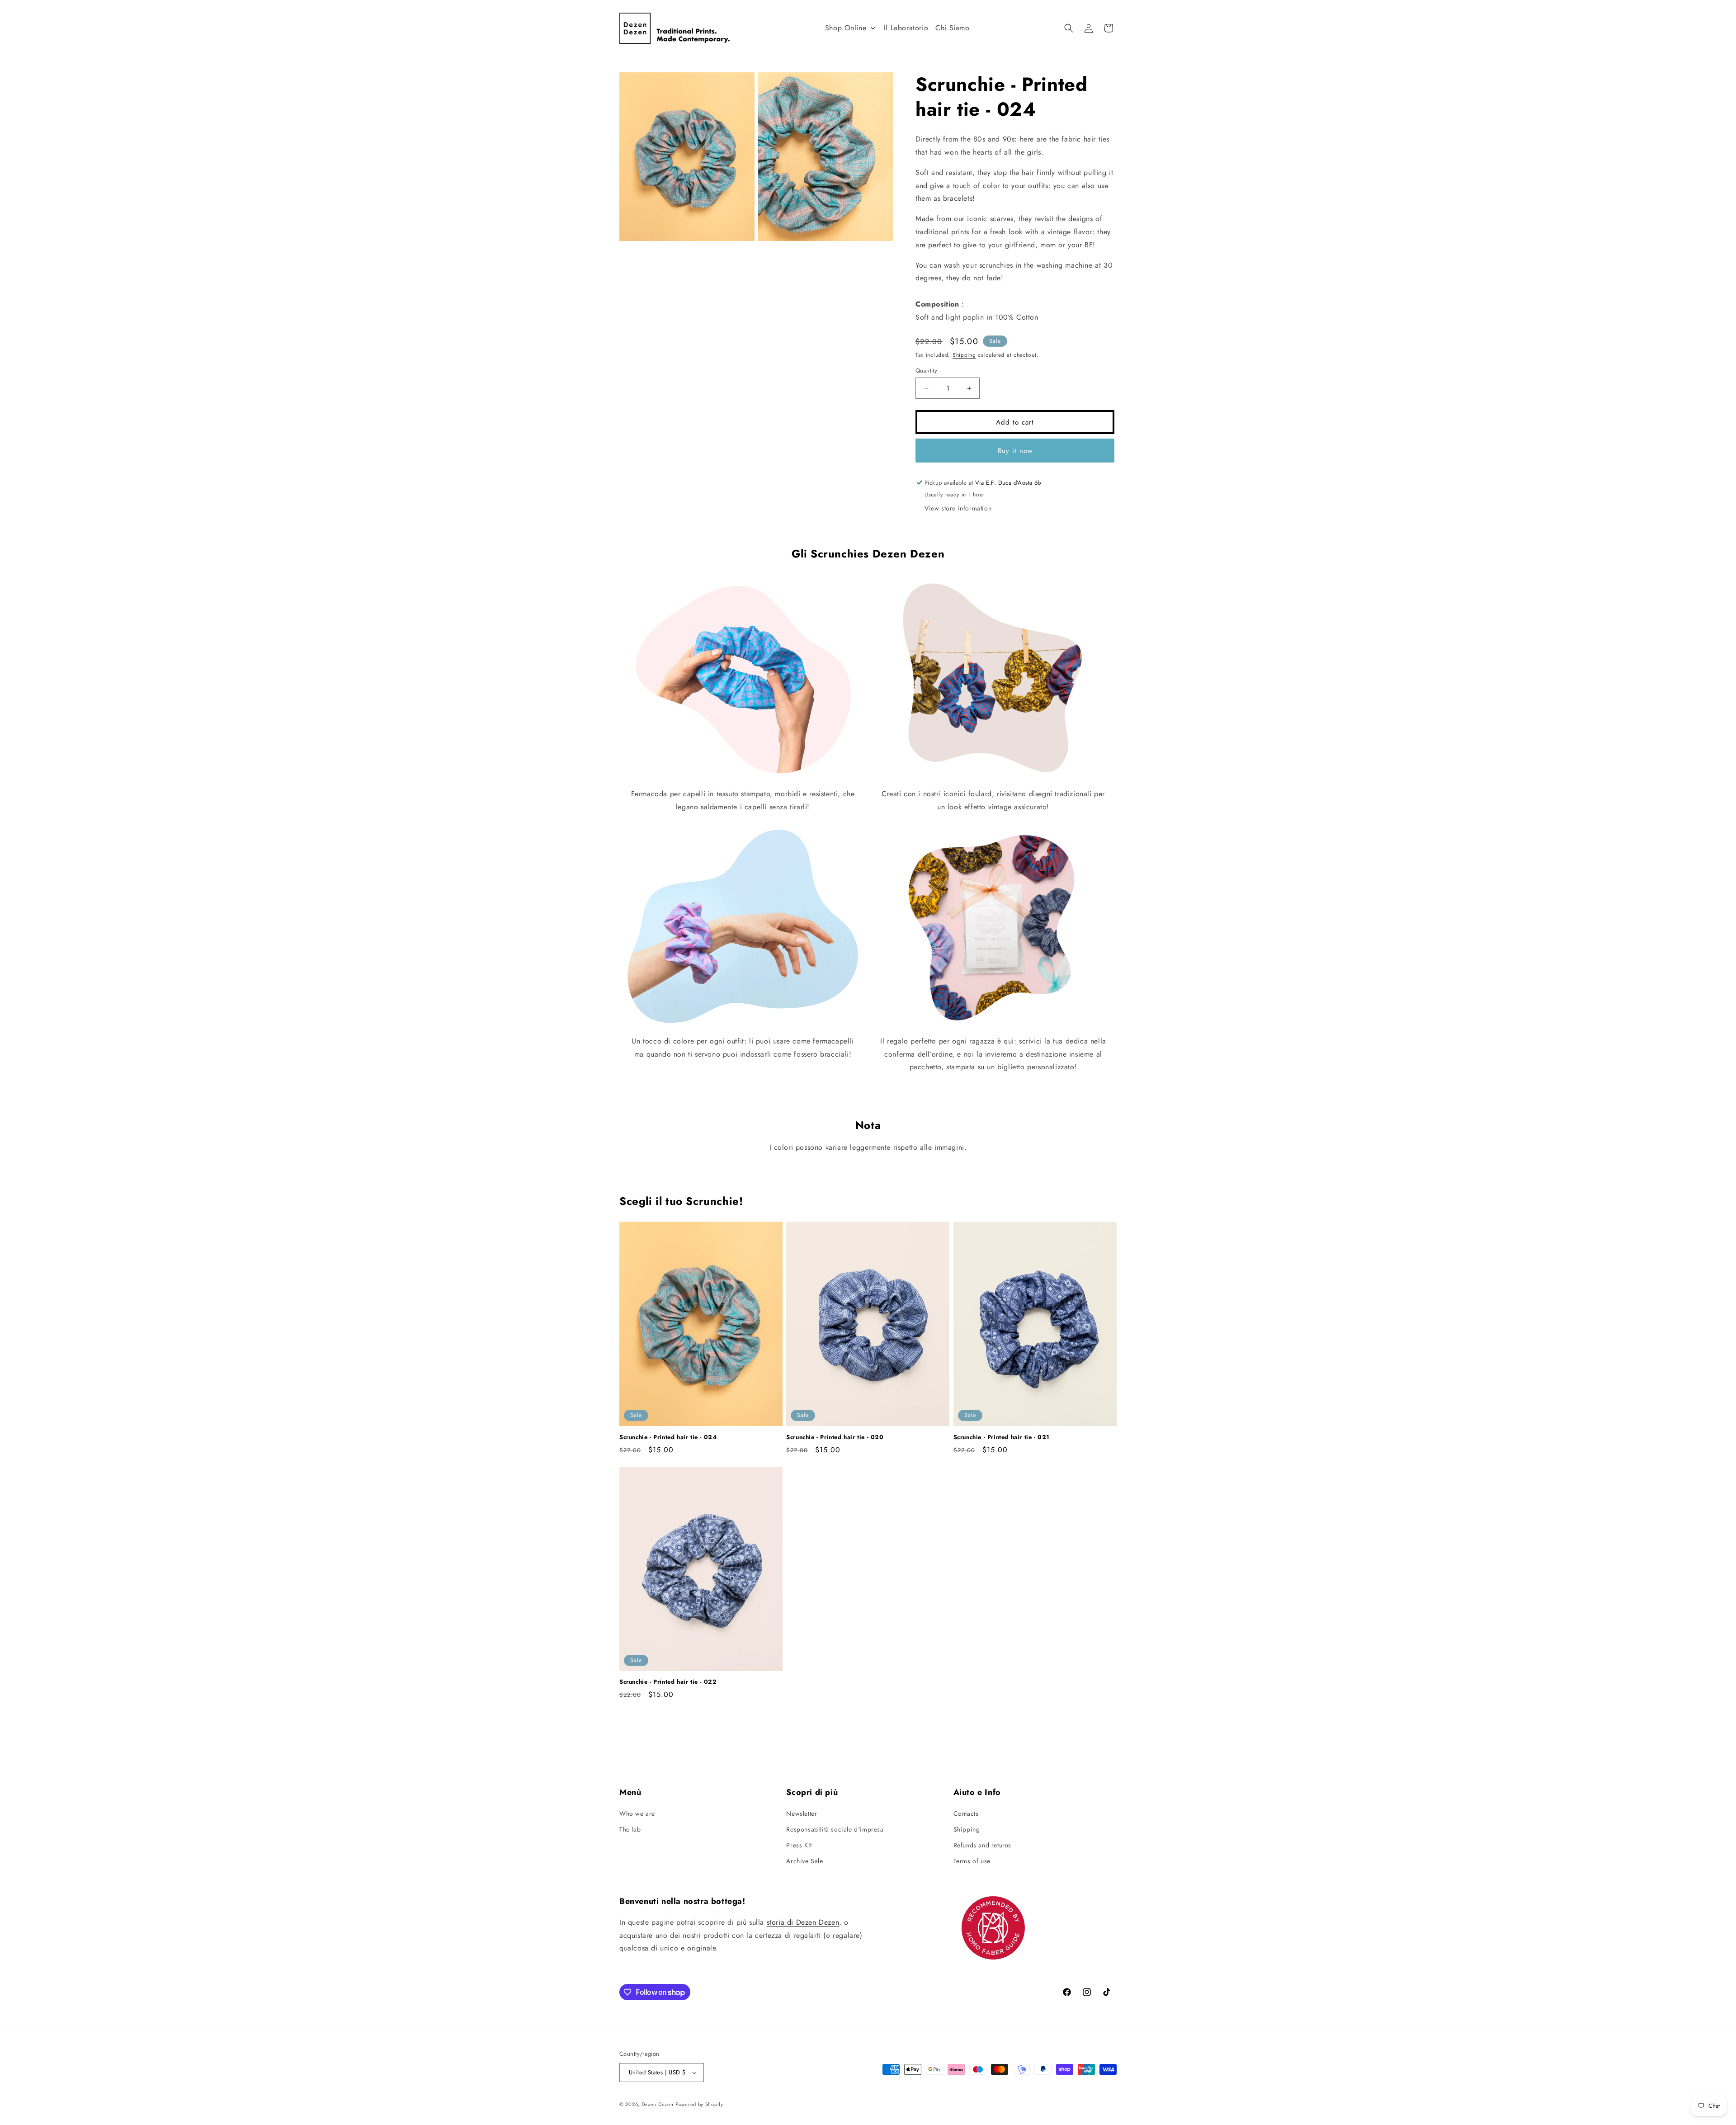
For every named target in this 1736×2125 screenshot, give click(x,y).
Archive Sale (804, 1861)
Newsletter (802, 1813)
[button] (1069, 28)
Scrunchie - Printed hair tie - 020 (835, 1438)
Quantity (926, 371)
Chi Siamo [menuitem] (952, 28)
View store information (958, 508)
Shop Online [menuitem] (846, 28)
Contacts (966, 1813)
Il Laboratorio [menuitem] (906, 28)
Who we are (637, 1813)
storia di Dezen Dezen (803, 1922)
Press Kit (799, 1845)
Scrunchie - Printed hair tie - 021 (1002, 1438)
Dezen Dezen (658, 2104)
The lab (630, 1829)
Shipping (964, 355)
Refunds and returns (982, 1845)
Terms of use (972, 1861)
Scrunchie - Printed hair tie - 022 (668, 1682)
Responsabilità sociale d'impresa (835, 1829)
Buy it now (1015, 451)
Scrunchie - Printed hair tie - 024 (668, 1438)
